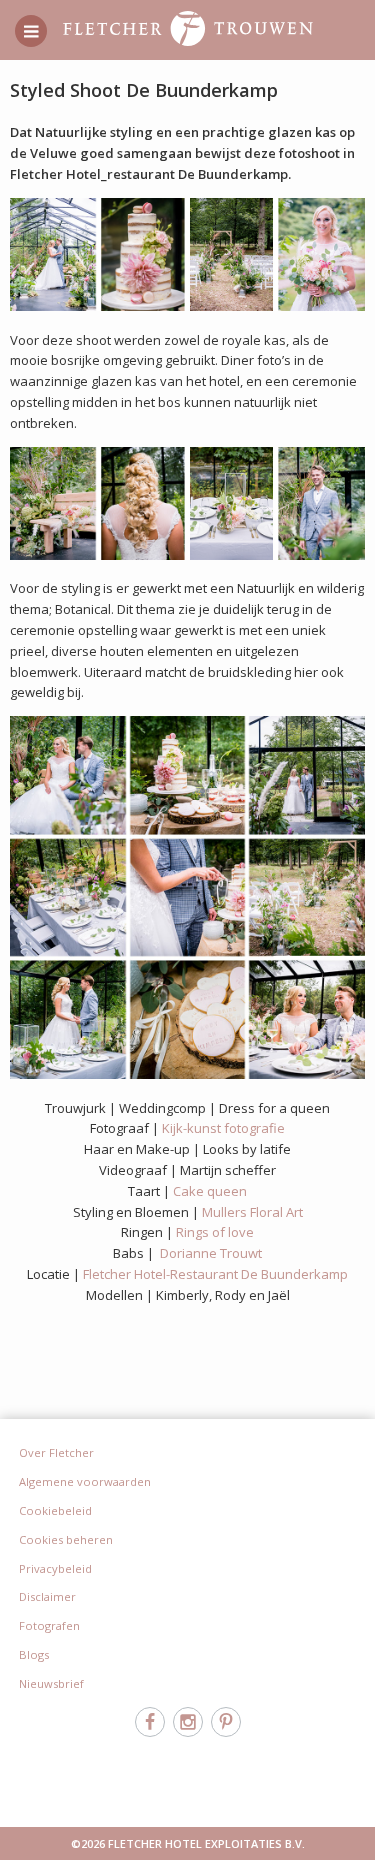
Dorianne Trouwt (211, 1253)
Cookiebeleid (55, 1510)
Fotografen (49, 1625)
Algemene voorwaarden (85, 1481)
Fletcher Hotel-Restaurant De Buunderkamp (215, 1274)
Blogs (34, 1654)
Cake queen (210, 1191)
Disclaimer (47, 1596)
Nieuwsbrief (51, 1683)
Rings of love (215, 1232)
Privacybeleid (55, 1568)
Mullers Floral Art (252, 1212)
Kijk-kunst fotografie (223, 1128)
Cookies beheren (66, 1539)
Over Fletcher (56, 1452)
